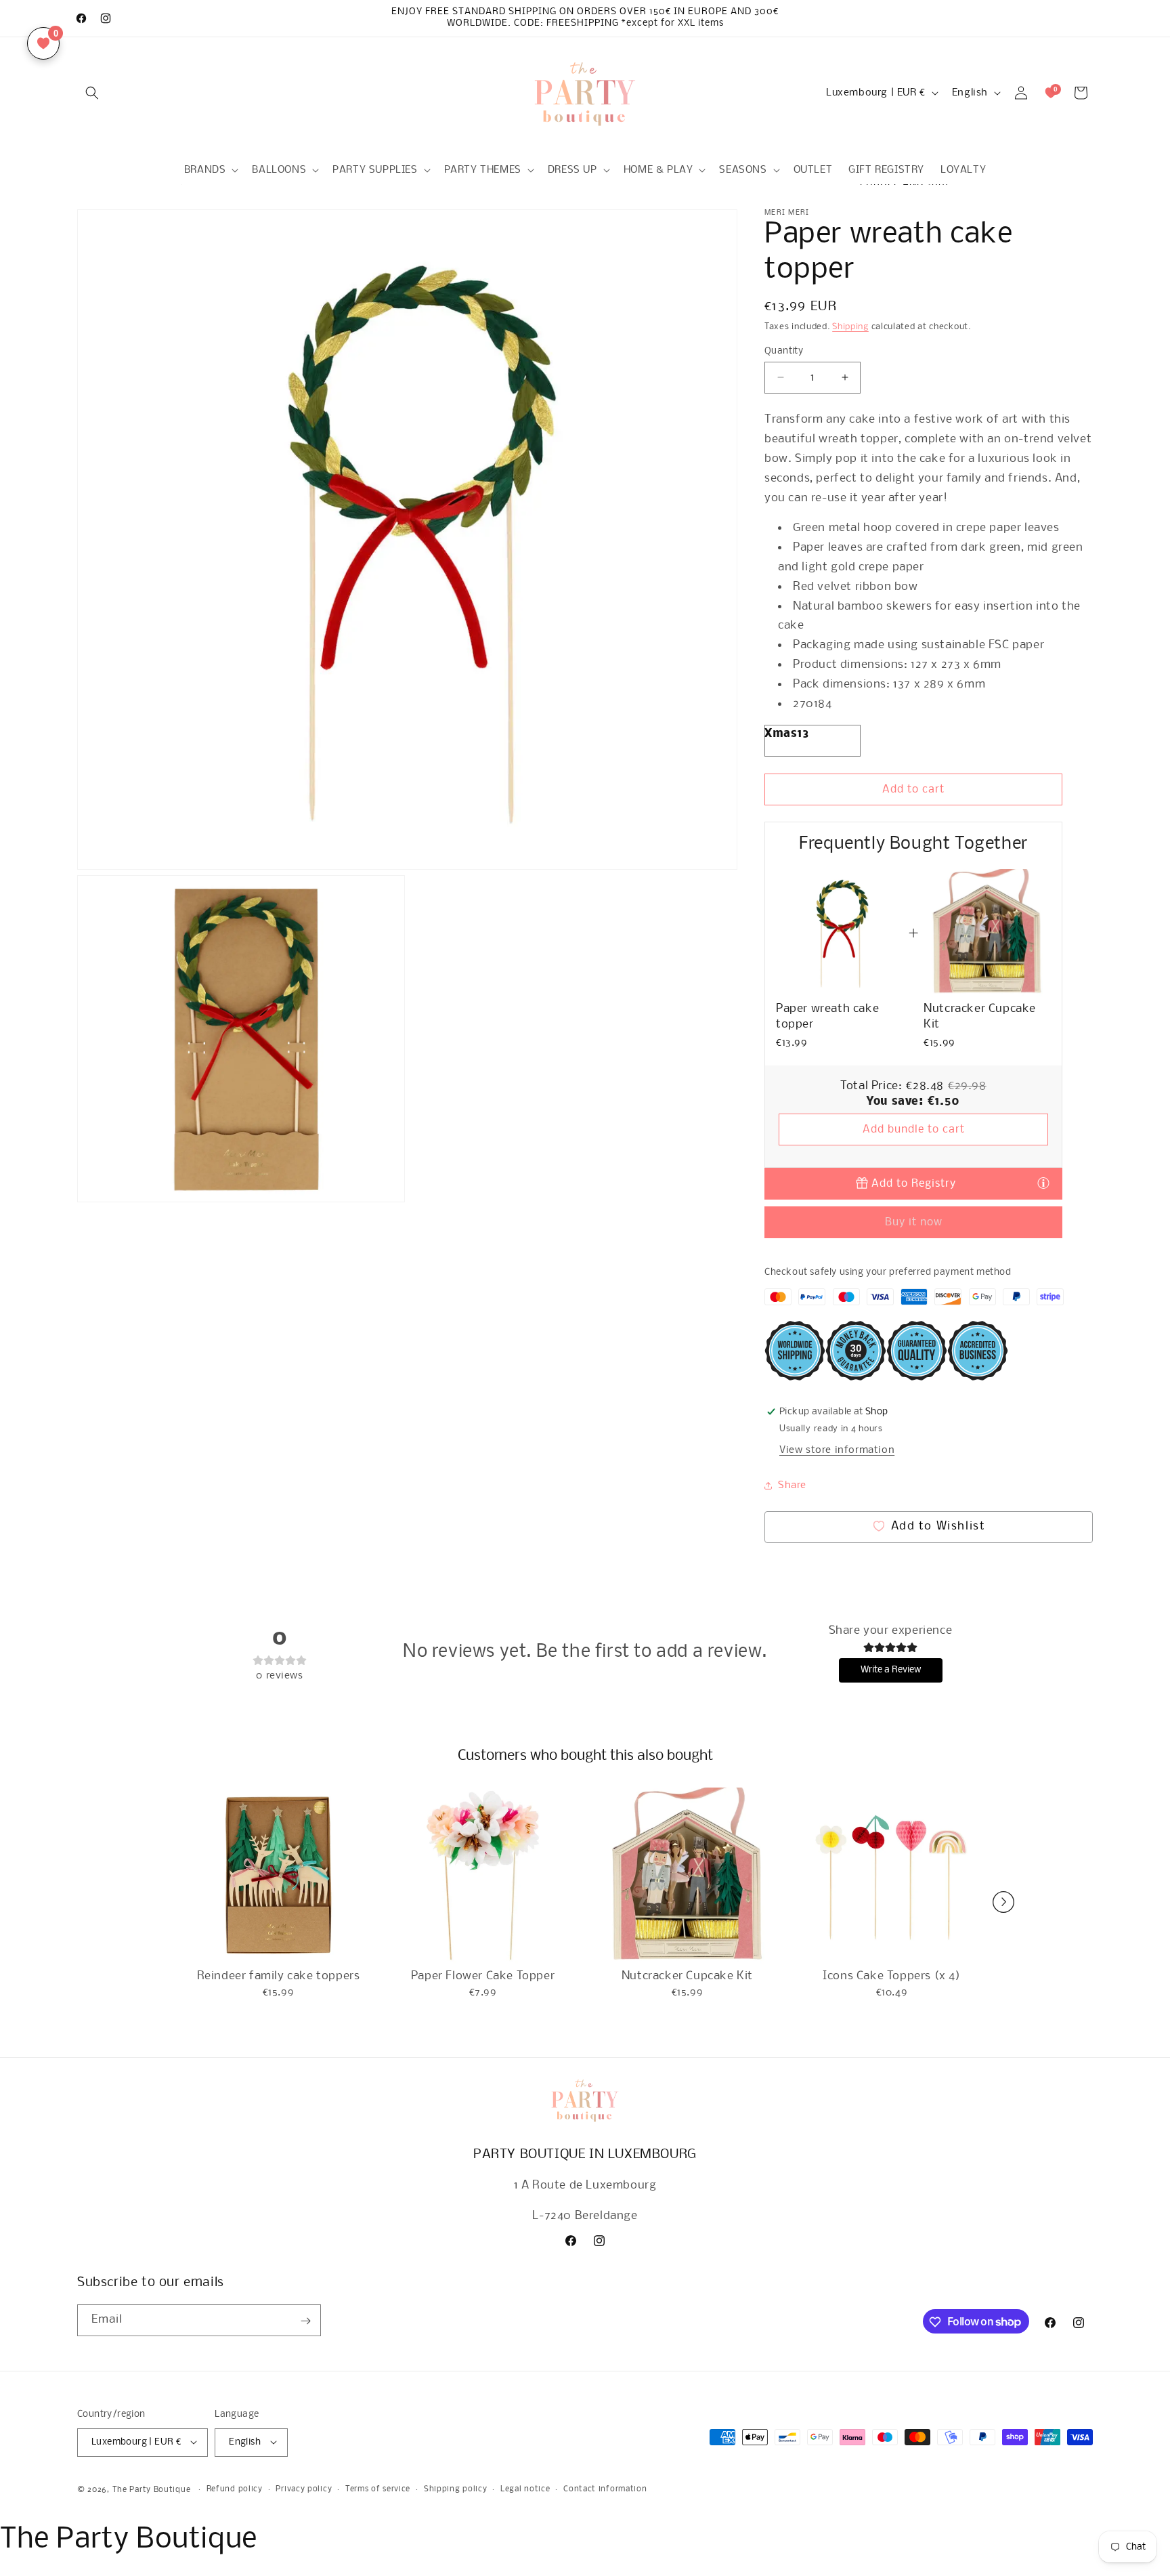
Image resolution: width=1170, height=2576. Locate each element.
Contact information (605, 2489)
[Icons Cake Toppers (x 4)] (892, 1876)
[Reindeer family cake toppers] (278, 1876)
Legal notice (525, 2489)
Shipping (850, 327)
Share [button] (792, 1485)
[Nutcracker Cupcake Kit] (687, 1876)
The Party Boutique (152, 2489)
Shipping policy (456, 2489)
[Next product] (1003, 1902)
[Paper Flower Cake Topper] (483, 1876)
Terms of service (378, 2489)
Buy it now (914, 1222)
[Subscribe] (305, 2321)
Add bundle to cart (914, 1129)
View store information (837, 1450)
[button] (92, 93)
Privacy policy (304, 2489)
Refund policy (235, 2489)
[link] (840, 933)
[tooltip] (1043, 1183)
